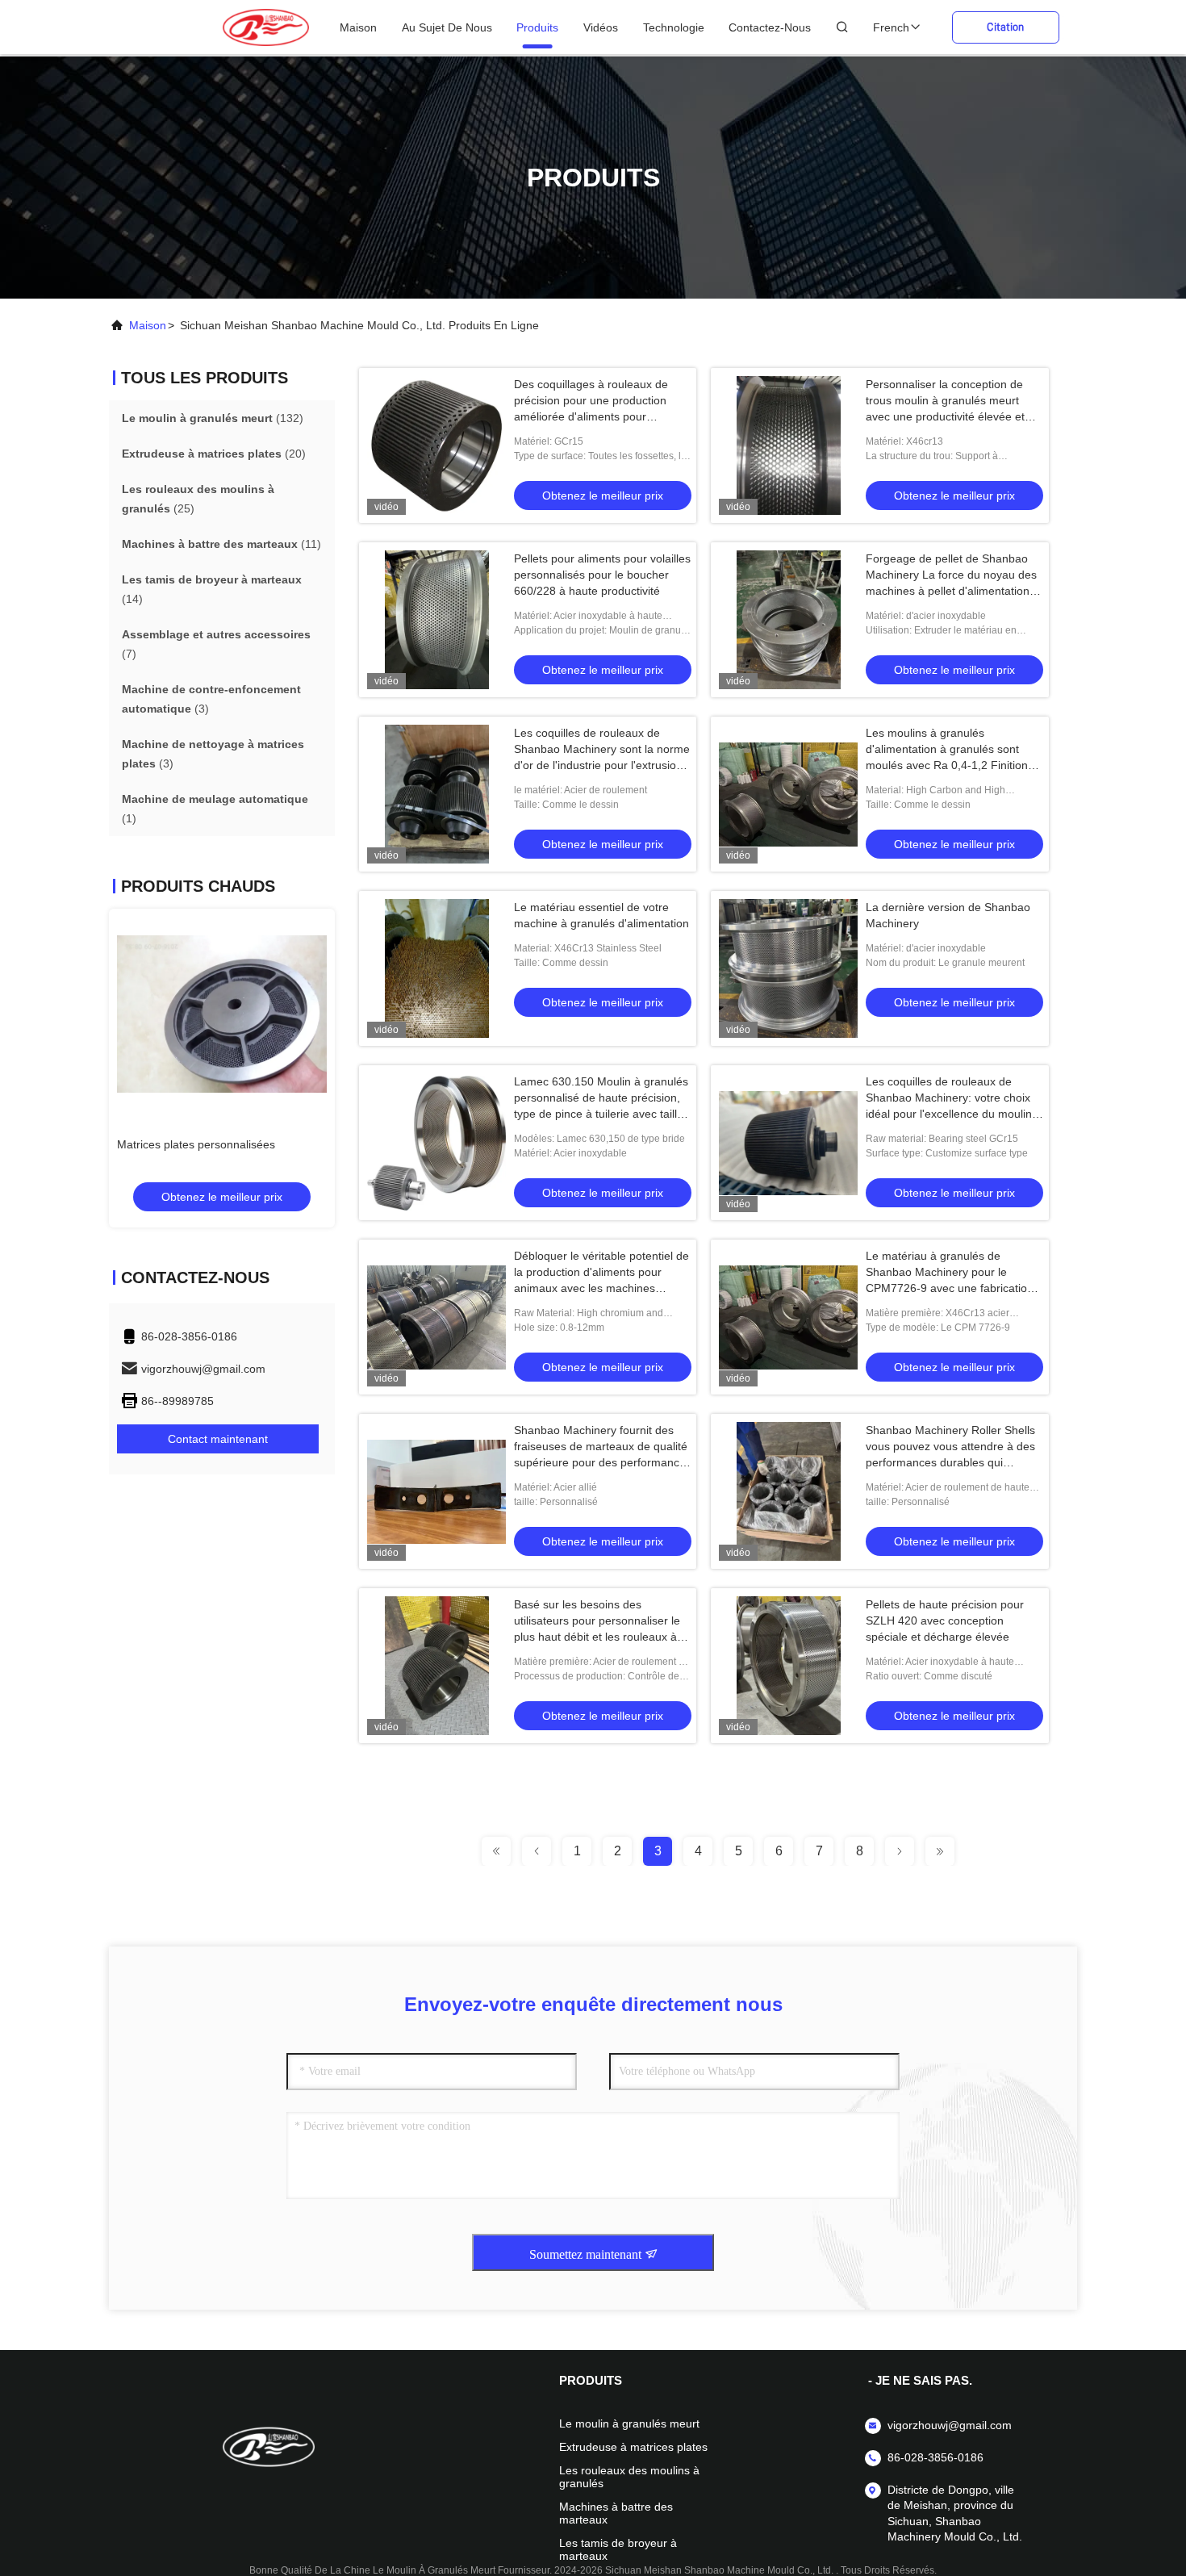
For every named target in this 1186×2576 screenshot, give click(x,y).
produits (537, 27)
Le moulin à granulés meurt (629, 2423)
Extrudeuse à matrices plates (633, 2447)
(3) (211, 699)
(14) (212, 589)
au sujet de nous (447, 27)
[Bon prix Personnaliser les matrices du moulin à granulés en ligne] (222, 1014)
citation (1005, 27)
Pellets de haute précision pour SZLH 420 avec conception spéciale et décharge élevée (945, 1620)
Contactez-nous (770, 27)
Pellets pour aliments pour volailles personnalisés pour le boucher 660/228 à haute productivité (602, 575)
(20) (214, 454)
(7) (216, 644)
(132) (213, 418)
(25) (198, 499)
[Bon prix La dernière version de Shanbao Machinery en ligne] (788, 968)
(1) (215, 809)
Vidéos (601, 27)
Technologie (674, 27)
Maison (358, 27)
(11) (221, 544)
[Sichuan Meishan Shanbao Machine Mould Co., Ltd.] (266, 27)
